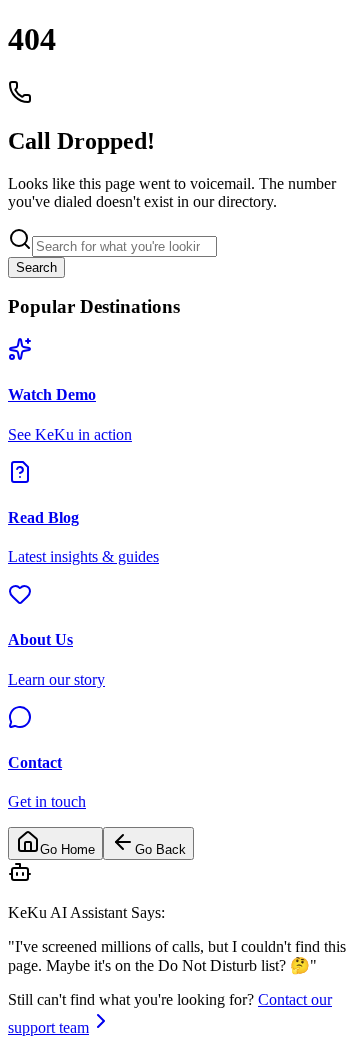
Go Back (160, 849)
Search (36, 267)
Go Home (67, 849)
